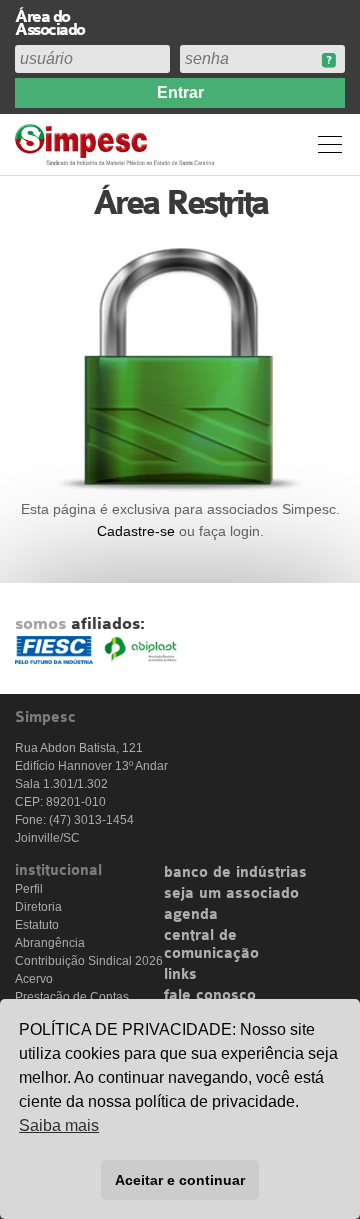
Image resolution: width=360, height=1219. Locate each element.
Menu (330, 144)
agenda (191, 915)
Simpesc (117, 144)
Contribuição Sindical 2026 (89, 961)
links (180, 975)
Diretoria (38, 907)
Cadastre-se (136, 531)
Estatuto (37, 925)
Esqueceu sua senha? (328, 60)
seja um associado (231, 894)
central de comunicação (211, 945)
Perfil (29, 889)
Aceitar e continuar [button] (180, 1180)
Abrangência (50, 943)
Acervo (34, 979)
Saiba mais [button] (59, 1125)
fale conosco (210, 996)
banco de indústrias (235, 873)
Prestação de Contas (72, 997)
